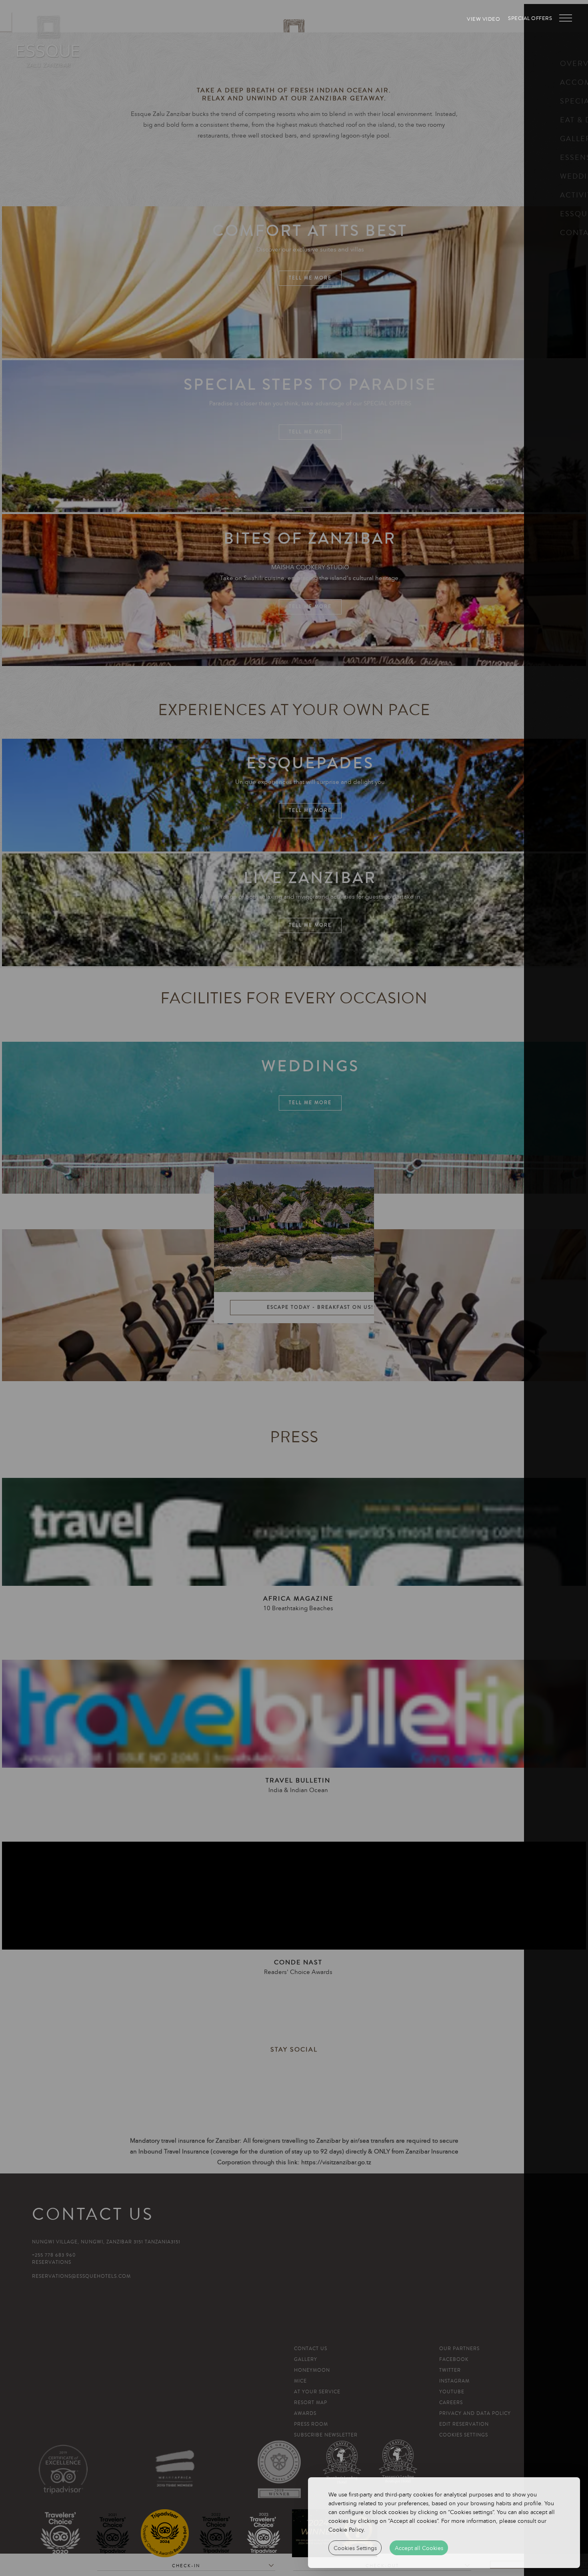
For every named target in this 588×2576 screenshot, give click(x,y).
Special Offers (530, 18)
